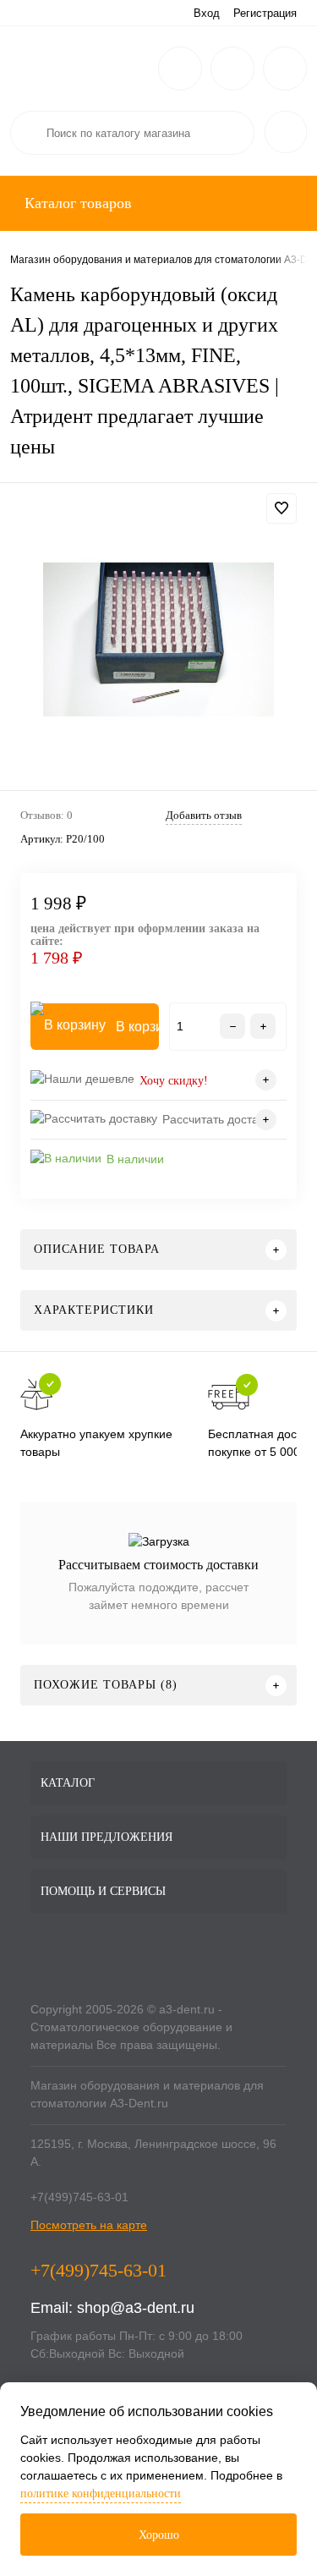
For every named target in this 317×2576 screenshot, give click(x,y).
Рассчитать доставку (219, 1119)
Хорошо (159, 2535)
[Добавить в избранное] (281, 508)
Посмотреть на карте (89, 2225)
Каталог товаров (76, 203)
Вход (207, 13)
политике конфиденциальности (101, 2494)
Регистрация (265, 13)
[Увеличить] (158, 639)
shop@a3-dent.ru (136, 2308)
